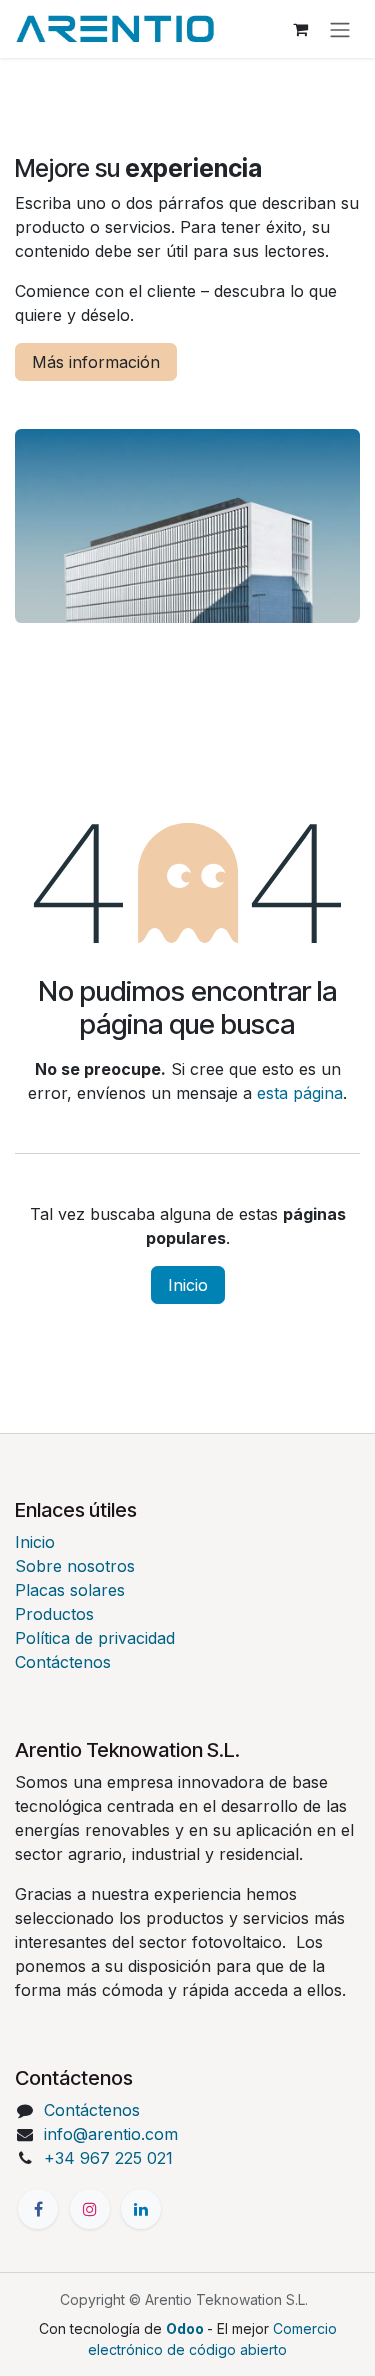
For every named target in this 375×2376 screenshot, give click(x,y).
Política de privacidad (95, 1638)
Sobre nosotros (75, 1566)
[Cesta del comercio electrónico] (300, 29)
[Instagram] (90, 2209)
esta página (300, 1093)
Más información (96, 362)
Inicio (188, 1285)
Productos (54, 1614)
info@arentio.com (111, 2134)
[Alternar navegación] (340, 29)
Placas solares (70, 1590)
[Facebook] (38, 2209)
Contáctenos (63, 1662)
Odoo (186, 2328)
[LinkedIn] (141, 2209)
